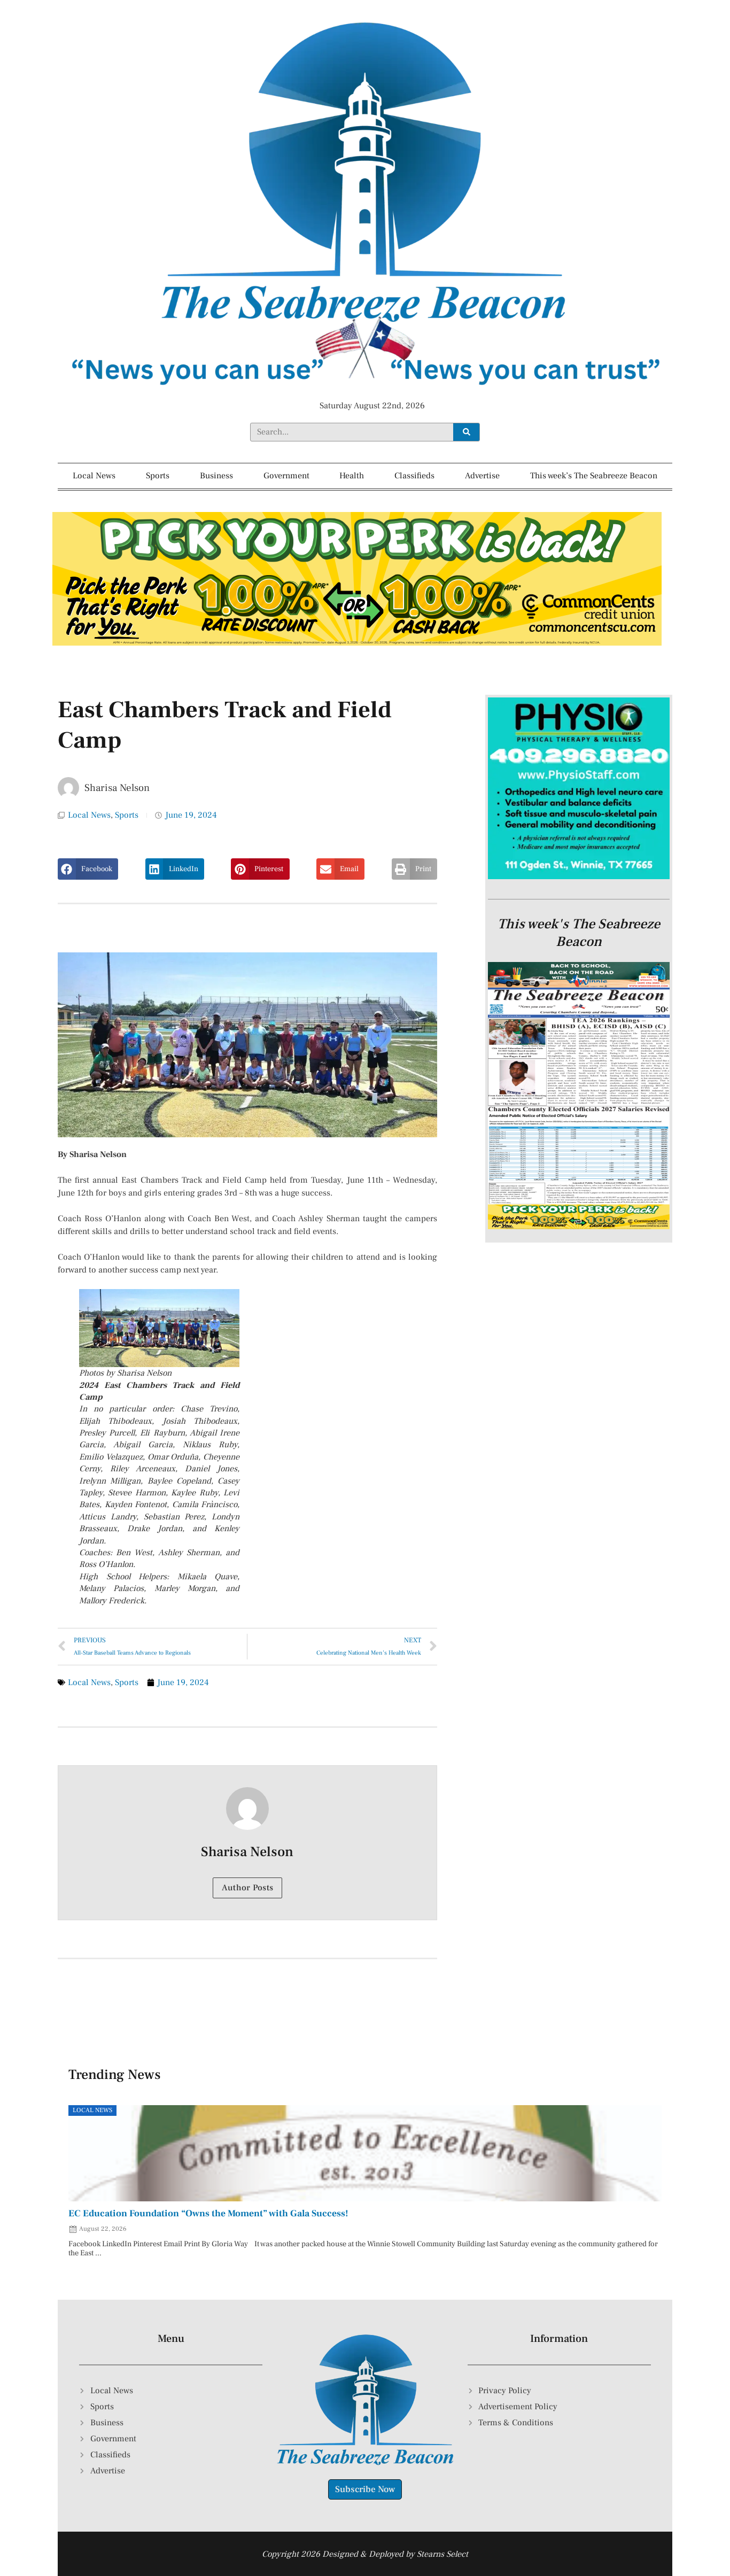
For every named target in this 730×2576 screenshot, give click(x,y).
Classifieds (414, 476)
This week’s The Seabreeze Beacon (594, 476)
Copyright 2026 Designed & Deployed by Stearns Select (365, 2554)
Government (286, 476)
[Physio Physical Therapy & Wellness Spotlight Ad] (579, 876)
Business (216, 476)
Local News (94, 476)
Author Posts (248, 1888)
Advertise (482, 476)
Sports (158, 476)
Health (352, 476)
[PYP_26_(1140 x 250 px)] (357, 643)
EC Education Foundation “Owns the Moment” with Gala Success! (208, 2213)
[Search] (466, 432)
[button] (88, 869)
